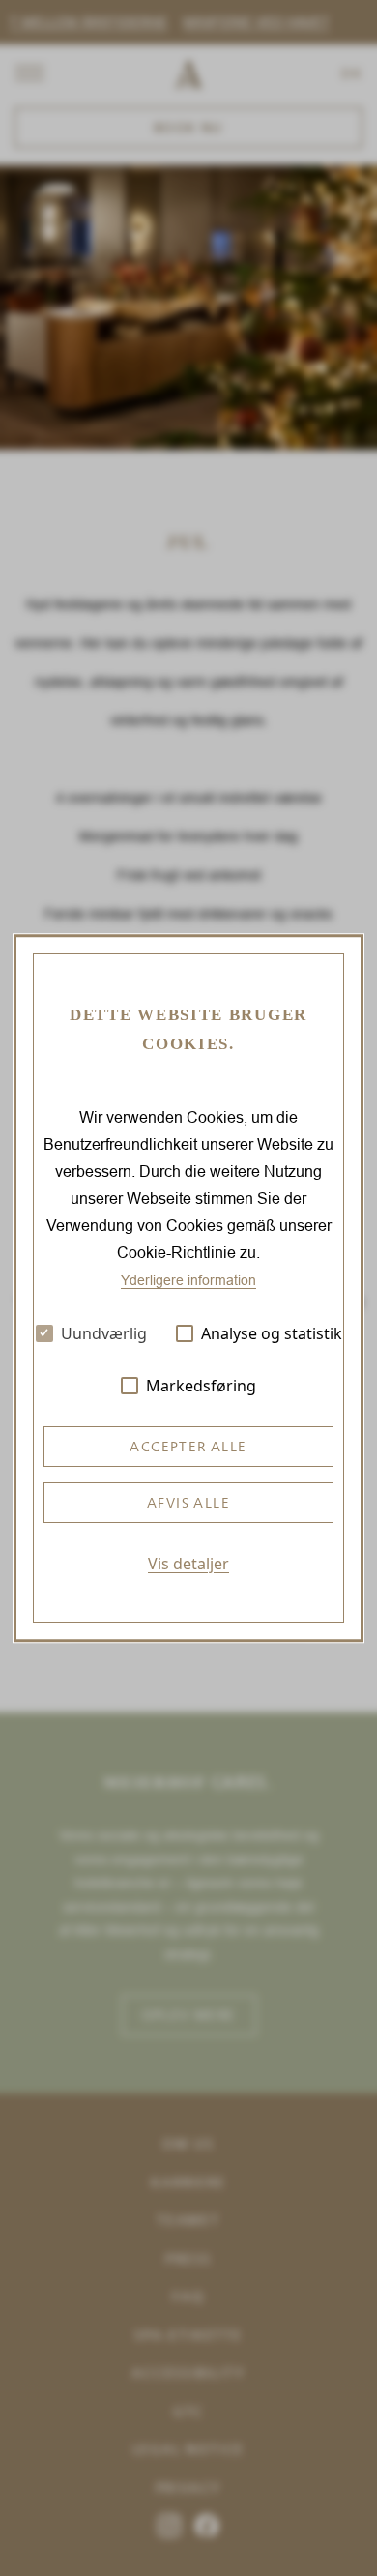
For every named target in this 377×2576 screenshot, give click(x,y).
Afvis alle (188, 1503)
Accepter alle (188, 1447)
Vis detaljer (188, 1564)
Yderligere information (188, 1280)
